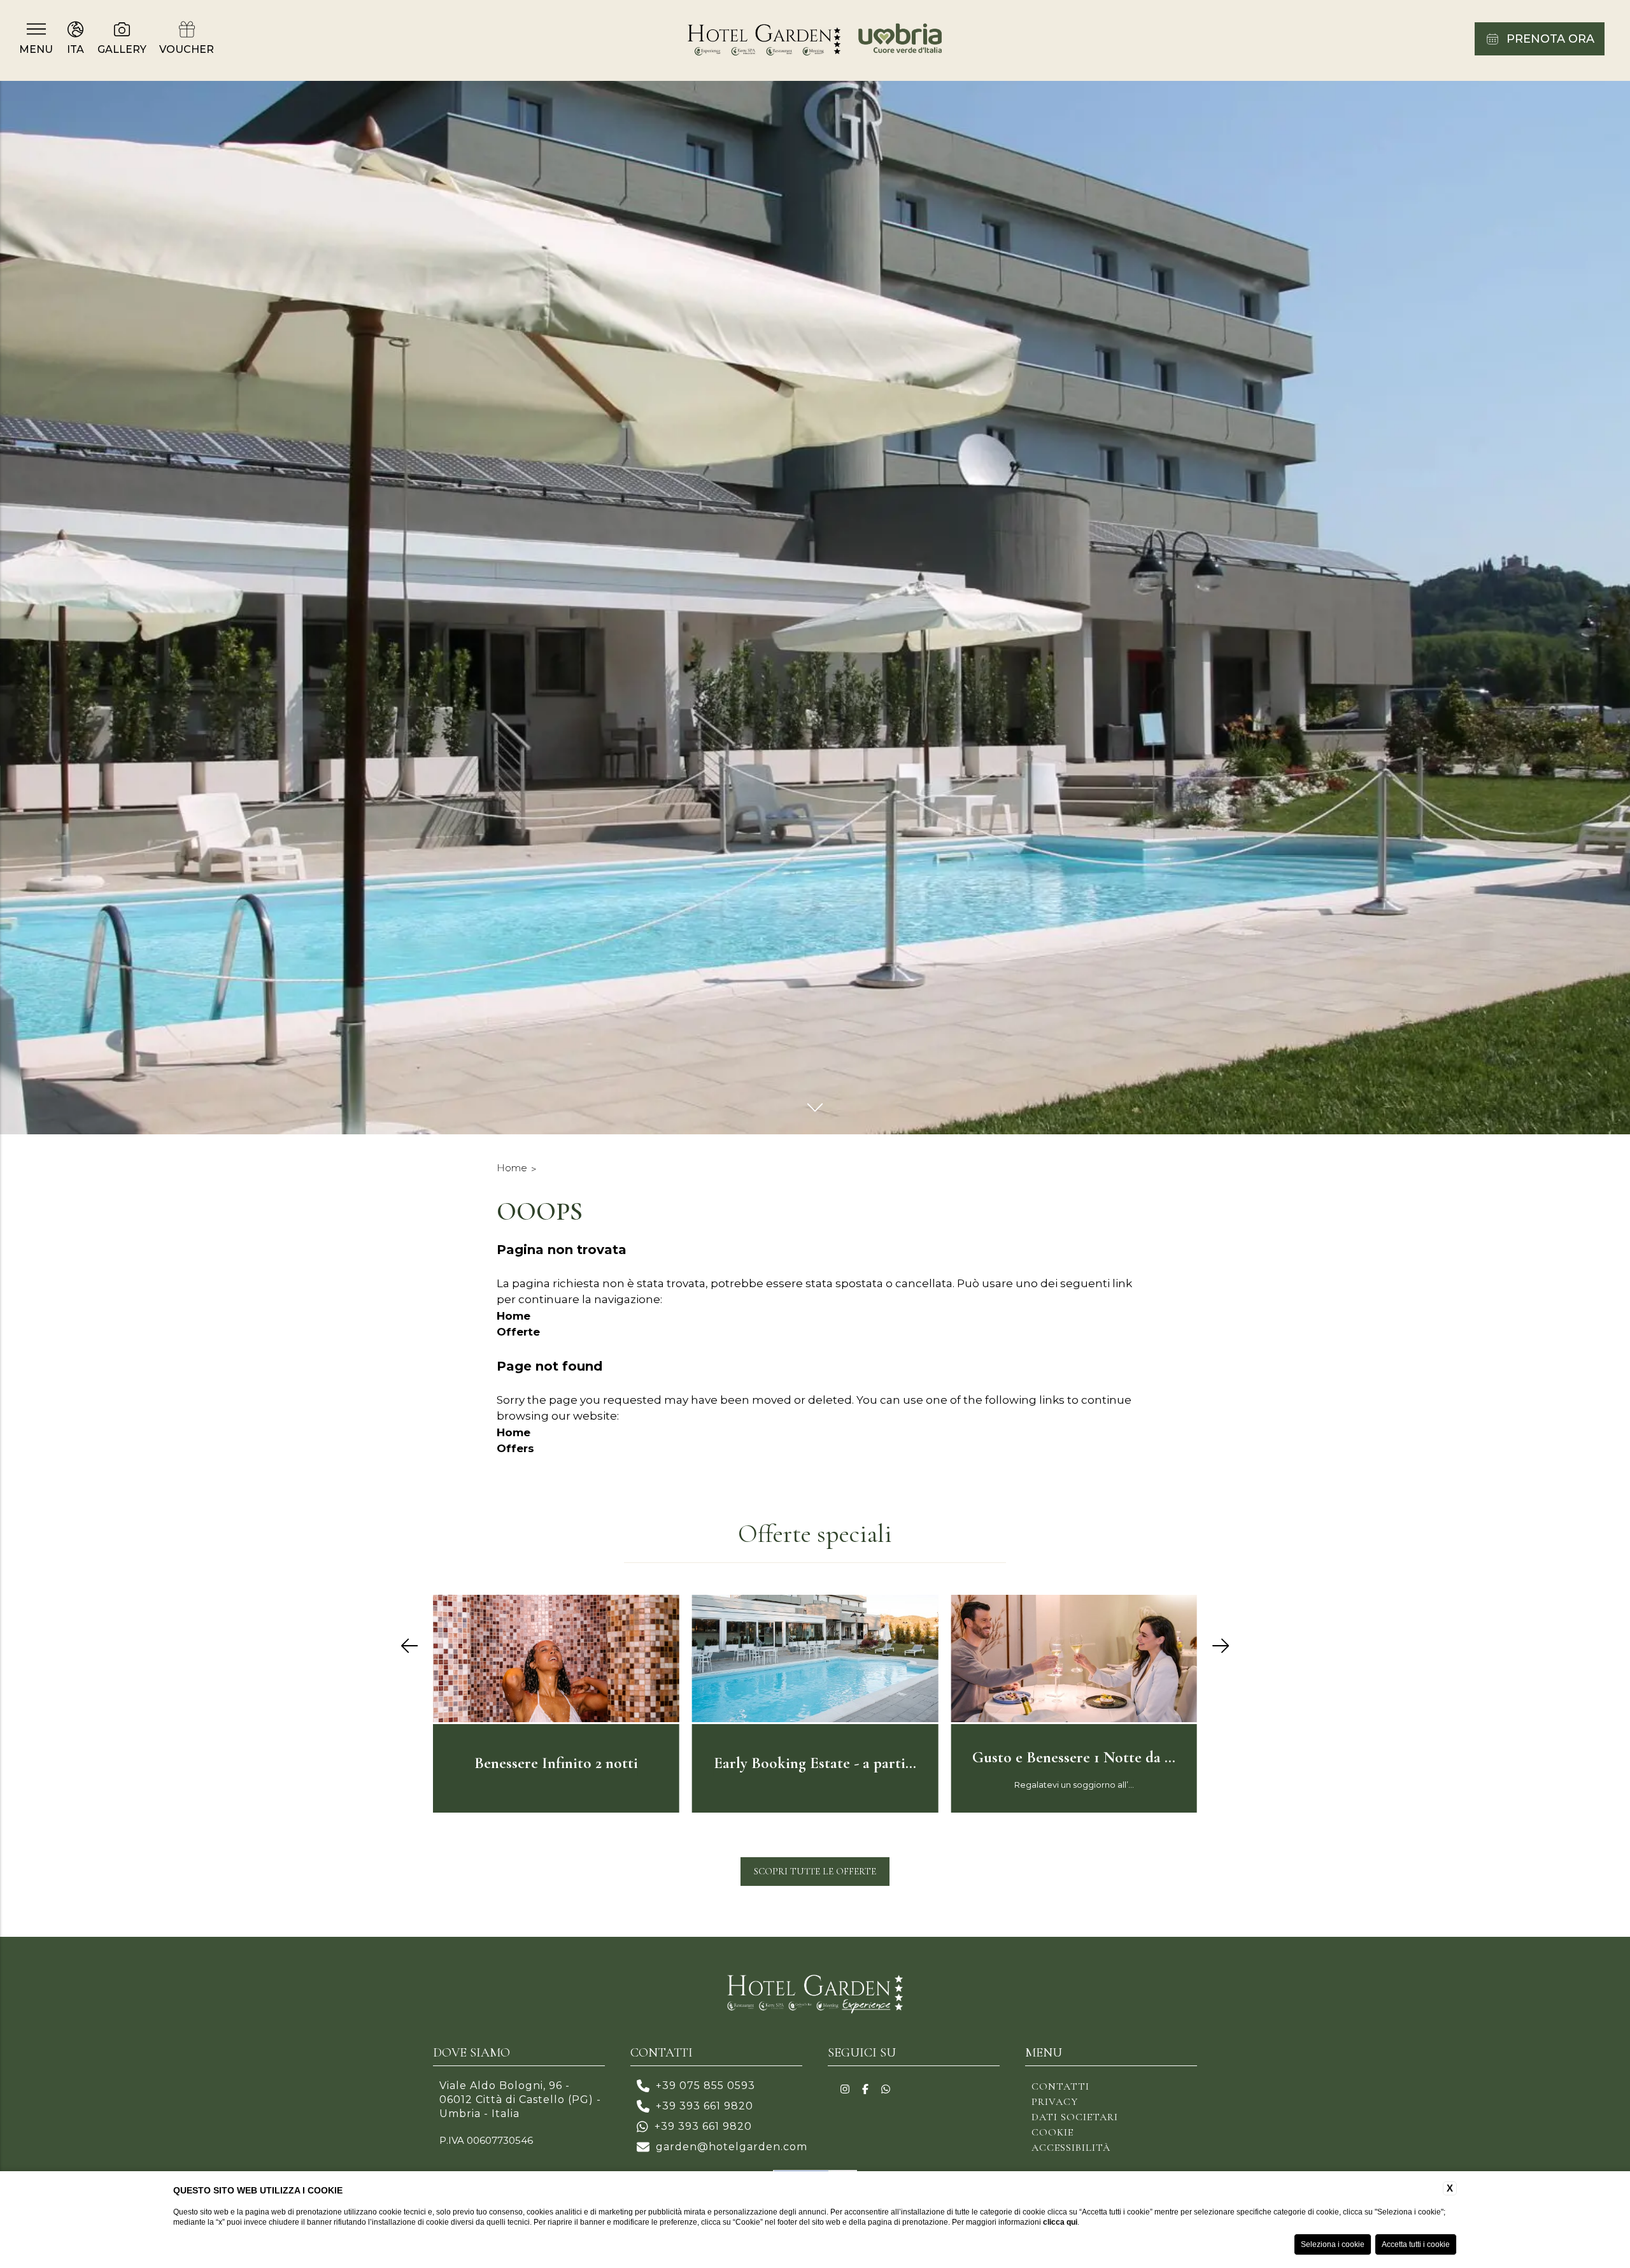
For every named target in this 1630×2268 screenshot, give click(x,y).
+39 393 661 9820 (705, 2106)
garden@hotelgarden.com (732, 2147)
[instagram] (845, 2090)
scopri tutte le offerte (815, 1871)
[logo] (815, 1996)
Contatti (1060, 2086)
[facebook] (865, 2090)
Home (512, 1168)
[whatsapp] (886, 2090)
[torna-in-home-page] (815, 40)
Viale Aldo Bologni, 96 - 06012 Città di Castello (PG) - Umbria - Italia (520, 2100)
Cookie (1052, 2132)
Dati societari (1075, 2117)
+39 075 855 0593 (705, 2086)
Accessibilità (1071, 2148)
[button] (409, 1647)
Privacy (1055, 2102)
